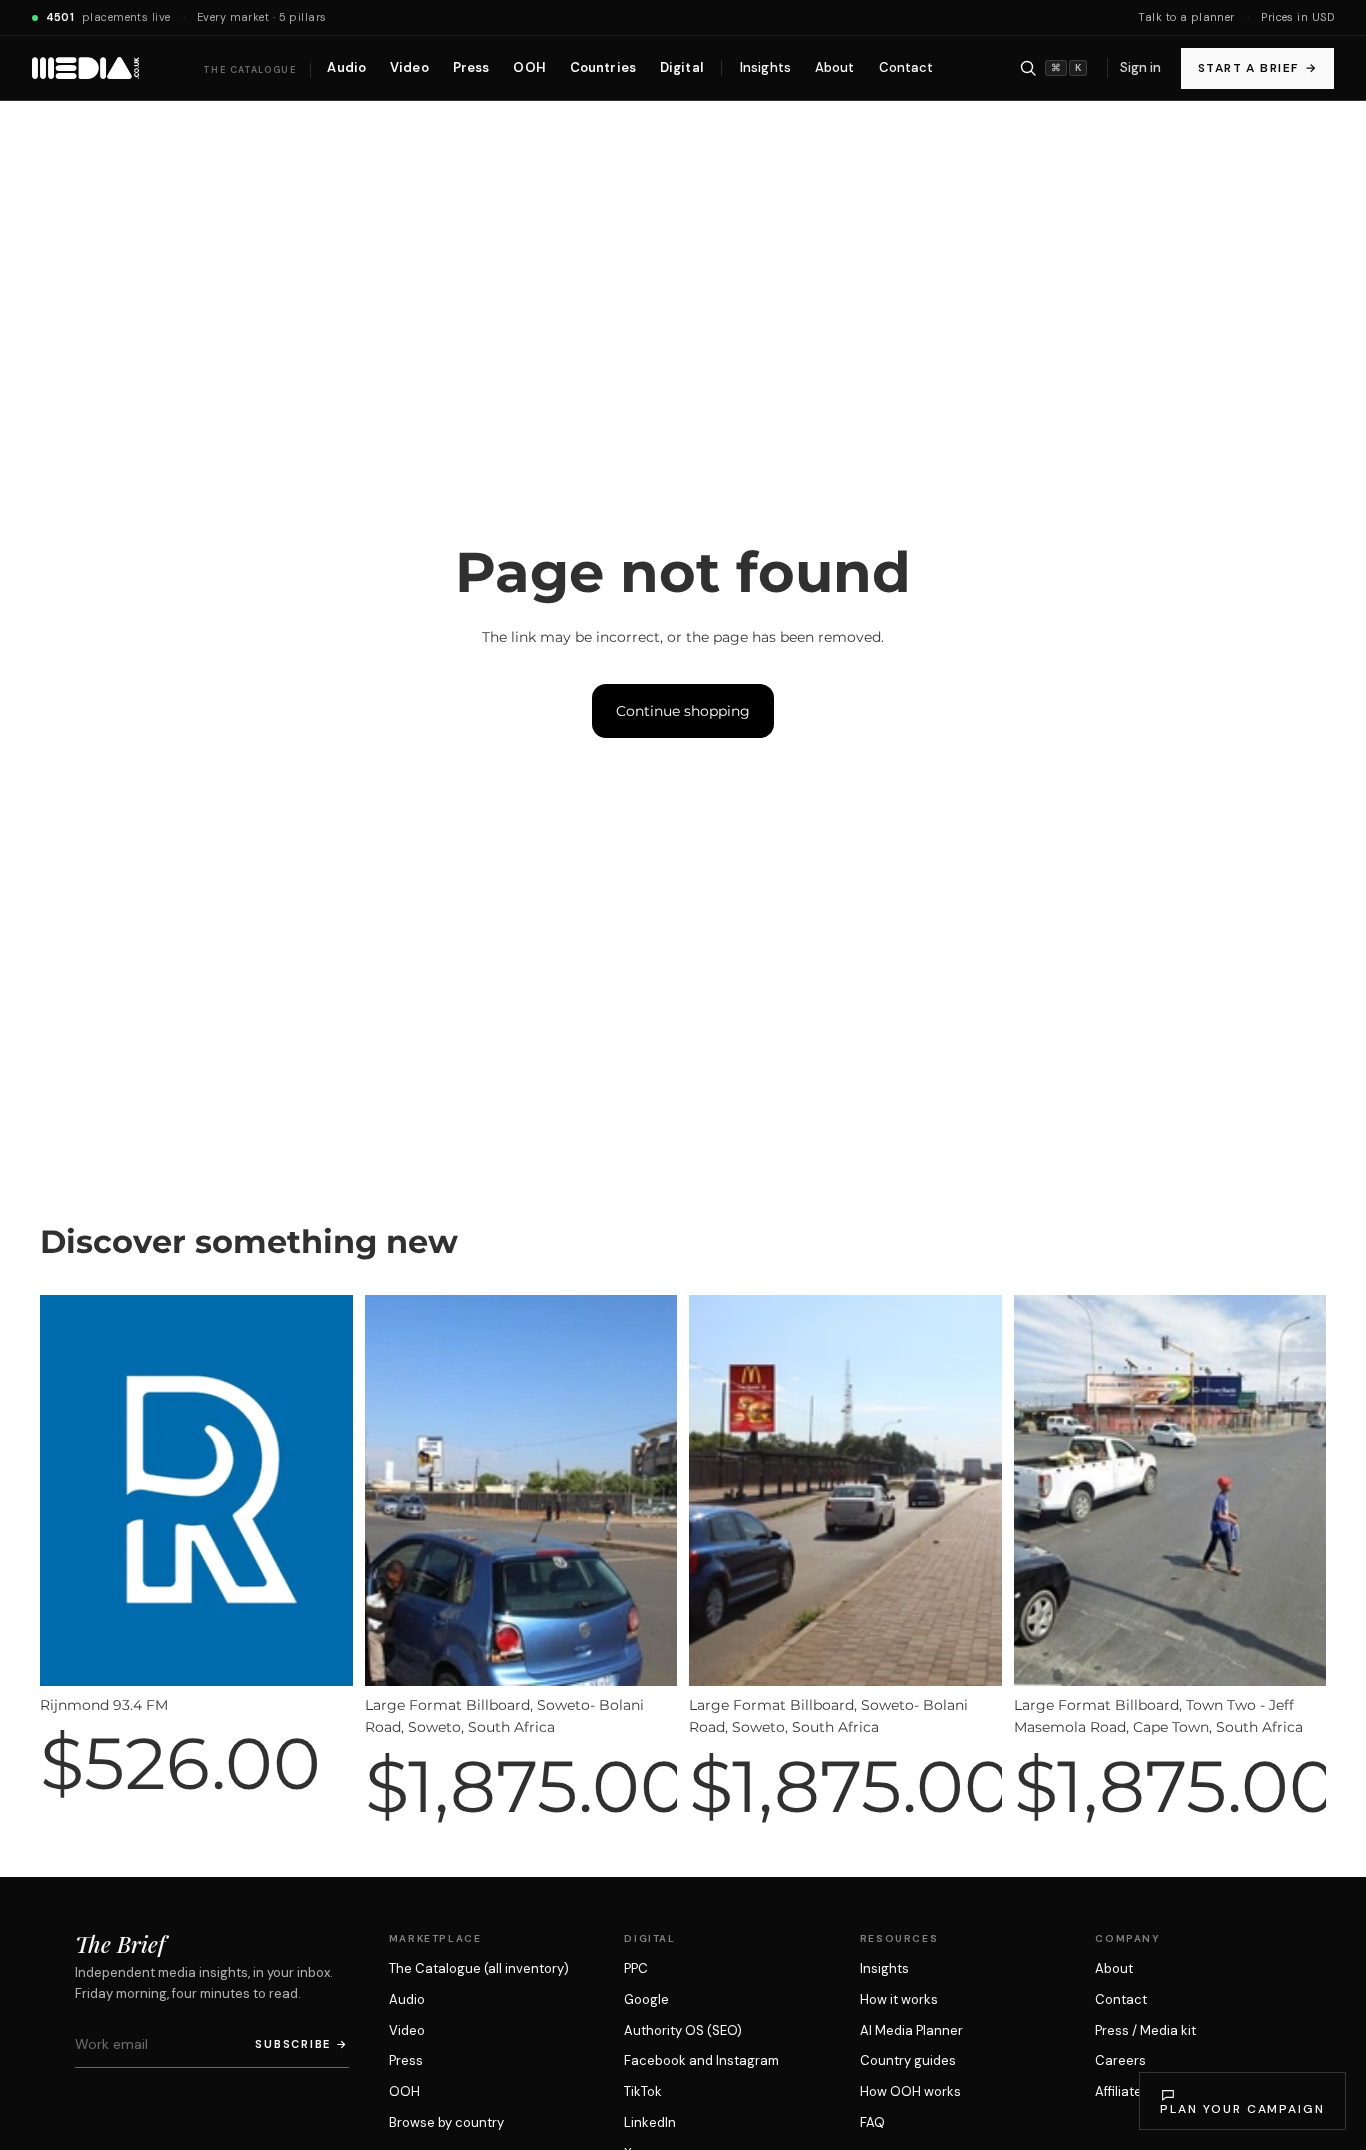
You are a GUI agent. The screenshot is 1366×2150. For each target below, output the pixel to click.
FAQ (872, 2122)
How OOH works (910, 2091)
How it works (899, 1999)
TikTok (643, 2091)
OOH (404, 2091)
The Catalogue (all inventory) (479, 1968)
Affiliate (1118, 2091)
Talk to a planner (1186, 17)
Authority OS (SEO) (683, 2030)
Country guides (908, 2060)
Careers (1120, 2060)
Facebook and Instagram (701, 2060)
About (1114, 1968)
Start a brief (1257, 68)
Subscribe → (301, 2044)
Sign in (1140, 67)
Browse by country (446, 2122)
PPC (636, 1968)
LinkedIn (650, 2122)
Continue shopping (683, 711)
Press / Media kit (1145, 2030)
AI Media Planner (911, 2030)
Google (646, 1999)
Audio (407, 1999)
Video (407, 2030)
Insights (884, 1968)
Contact (1121, 1999)
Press (406, 2060)
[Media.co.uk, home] (85, 68)
